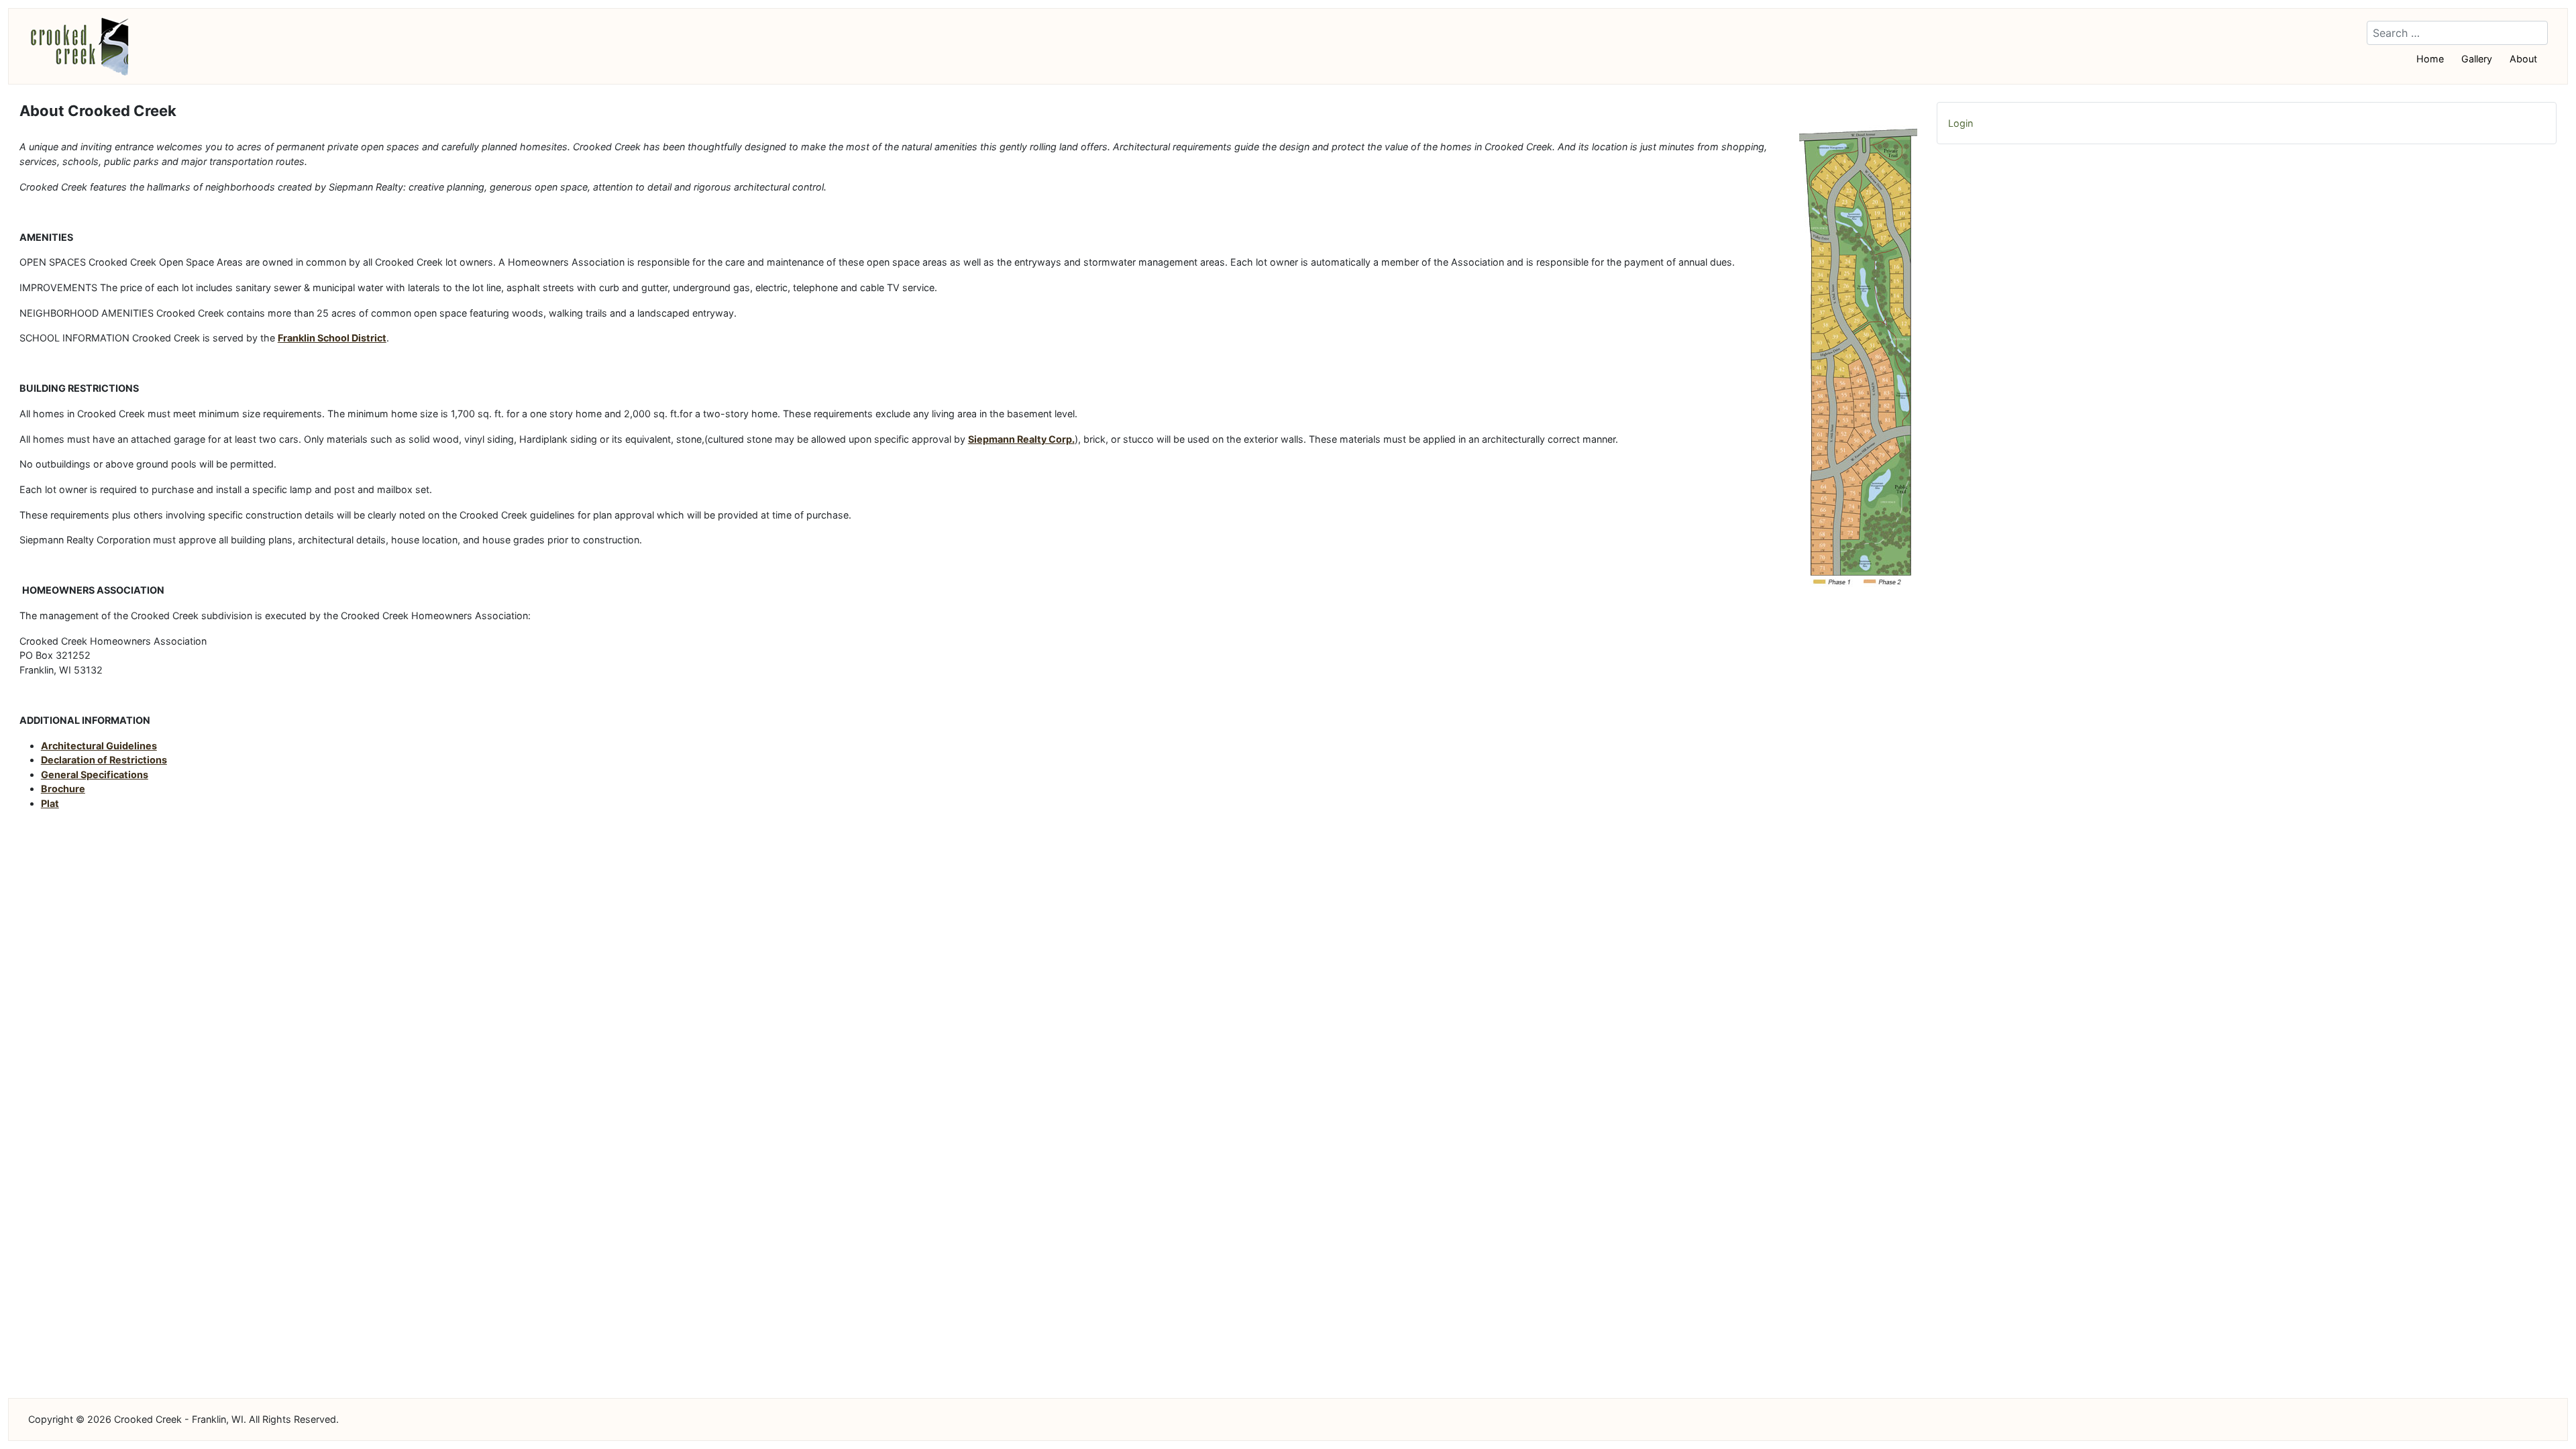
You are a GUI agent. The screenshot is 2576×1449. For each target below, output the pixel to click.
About (2523, 59)
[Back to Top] (2548, 1420)
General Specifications (95, 774)
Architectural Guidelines (99, 746)
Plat (50, 803)
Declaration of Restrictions (104, 760)
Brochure (63, 789)
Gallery (2477, 59)
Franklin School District (332, 338)
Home (2430, 59)
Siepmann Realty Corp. (1021, 439)
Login (1961, 123)
